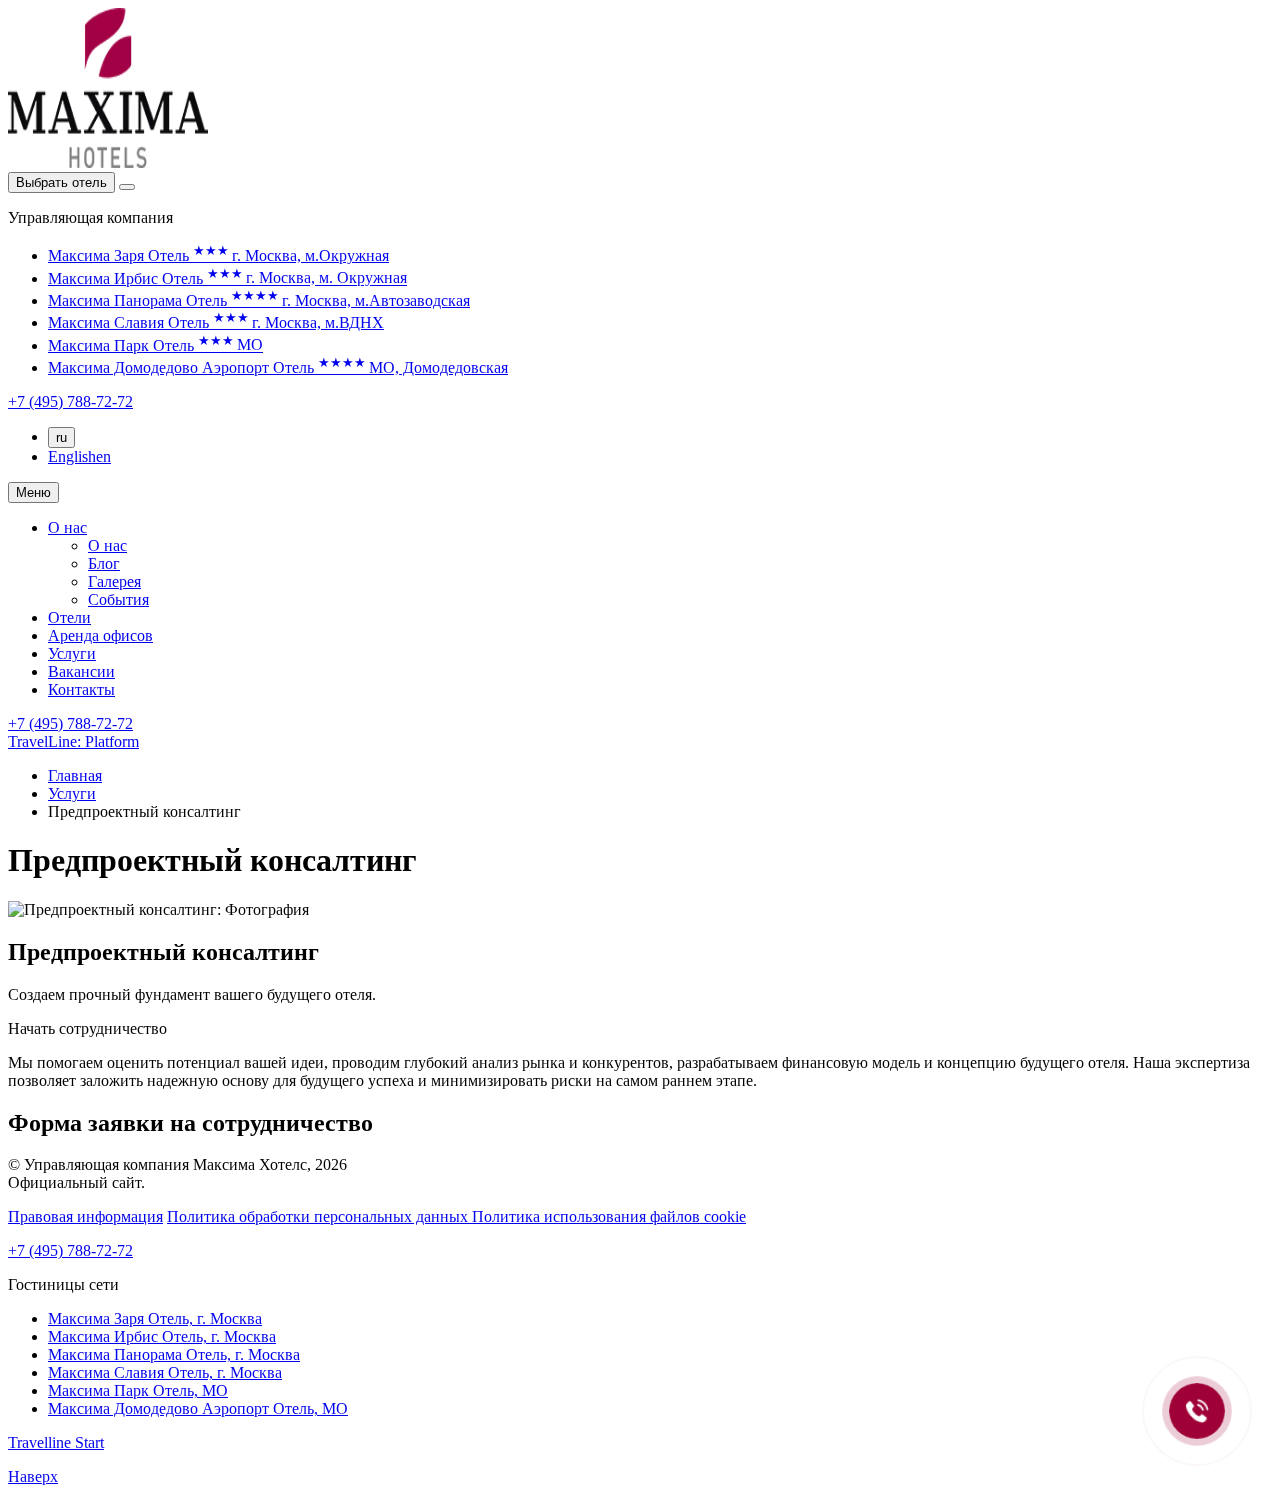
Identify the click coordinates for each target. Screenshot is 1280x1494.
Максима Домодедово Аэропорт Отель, (198, 1408)
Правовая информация (85, 1216)
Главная (75, 775)
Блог (104, 563)
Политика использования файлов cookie (609, 1216)
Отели (69, 617)
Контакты (81, 689)
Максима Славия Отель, (165, 1372)
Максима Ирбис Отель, (162, 1336)
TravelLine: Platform (73, 741)
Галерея (114, 581)
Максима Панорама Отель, (174, 1354)
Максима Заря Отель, (155, 1318)
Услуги (72, 653)
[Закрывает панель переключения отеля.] (127, 187)
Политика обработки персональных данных (319, 1216)
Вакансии (81, 671)
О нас (67, 527)
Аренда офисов (100, 635)
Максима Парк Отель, (138, 1390)
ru (61, 437)
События (118, 599)
